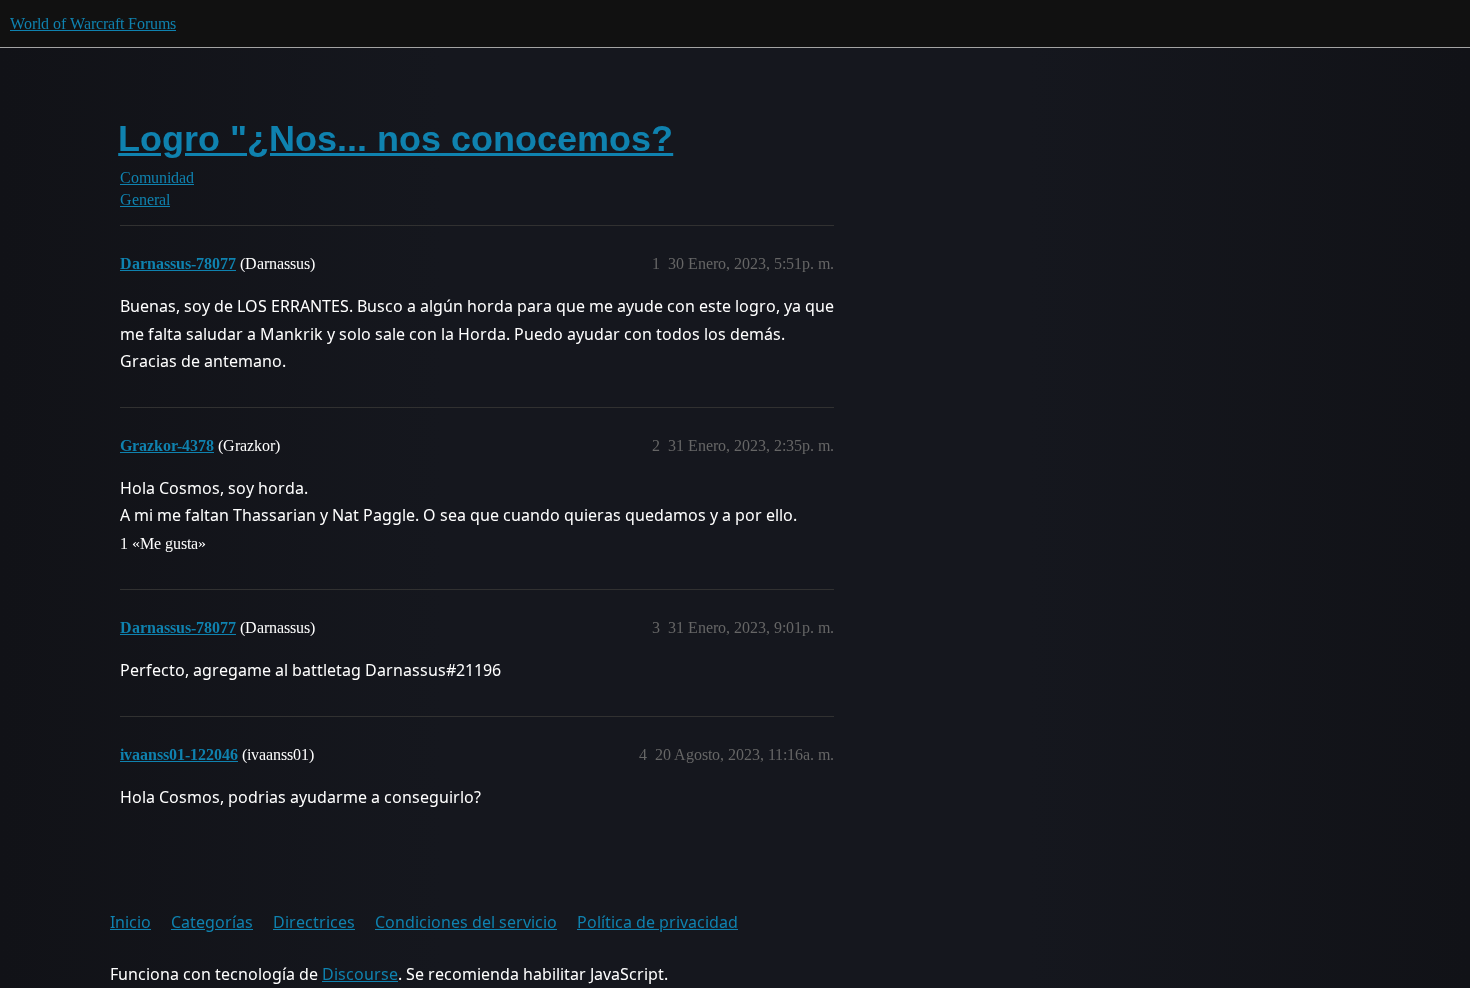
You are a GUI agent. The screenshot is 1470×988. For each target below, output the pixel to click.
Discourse (360, 974)
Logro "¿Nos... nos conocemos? (395, 138)
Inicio (130, 922)
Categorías (212, 922)
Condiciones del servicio (466, 922)
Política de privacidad (657, 922)
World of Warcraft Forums (93, 23)
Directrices (314, 922)
